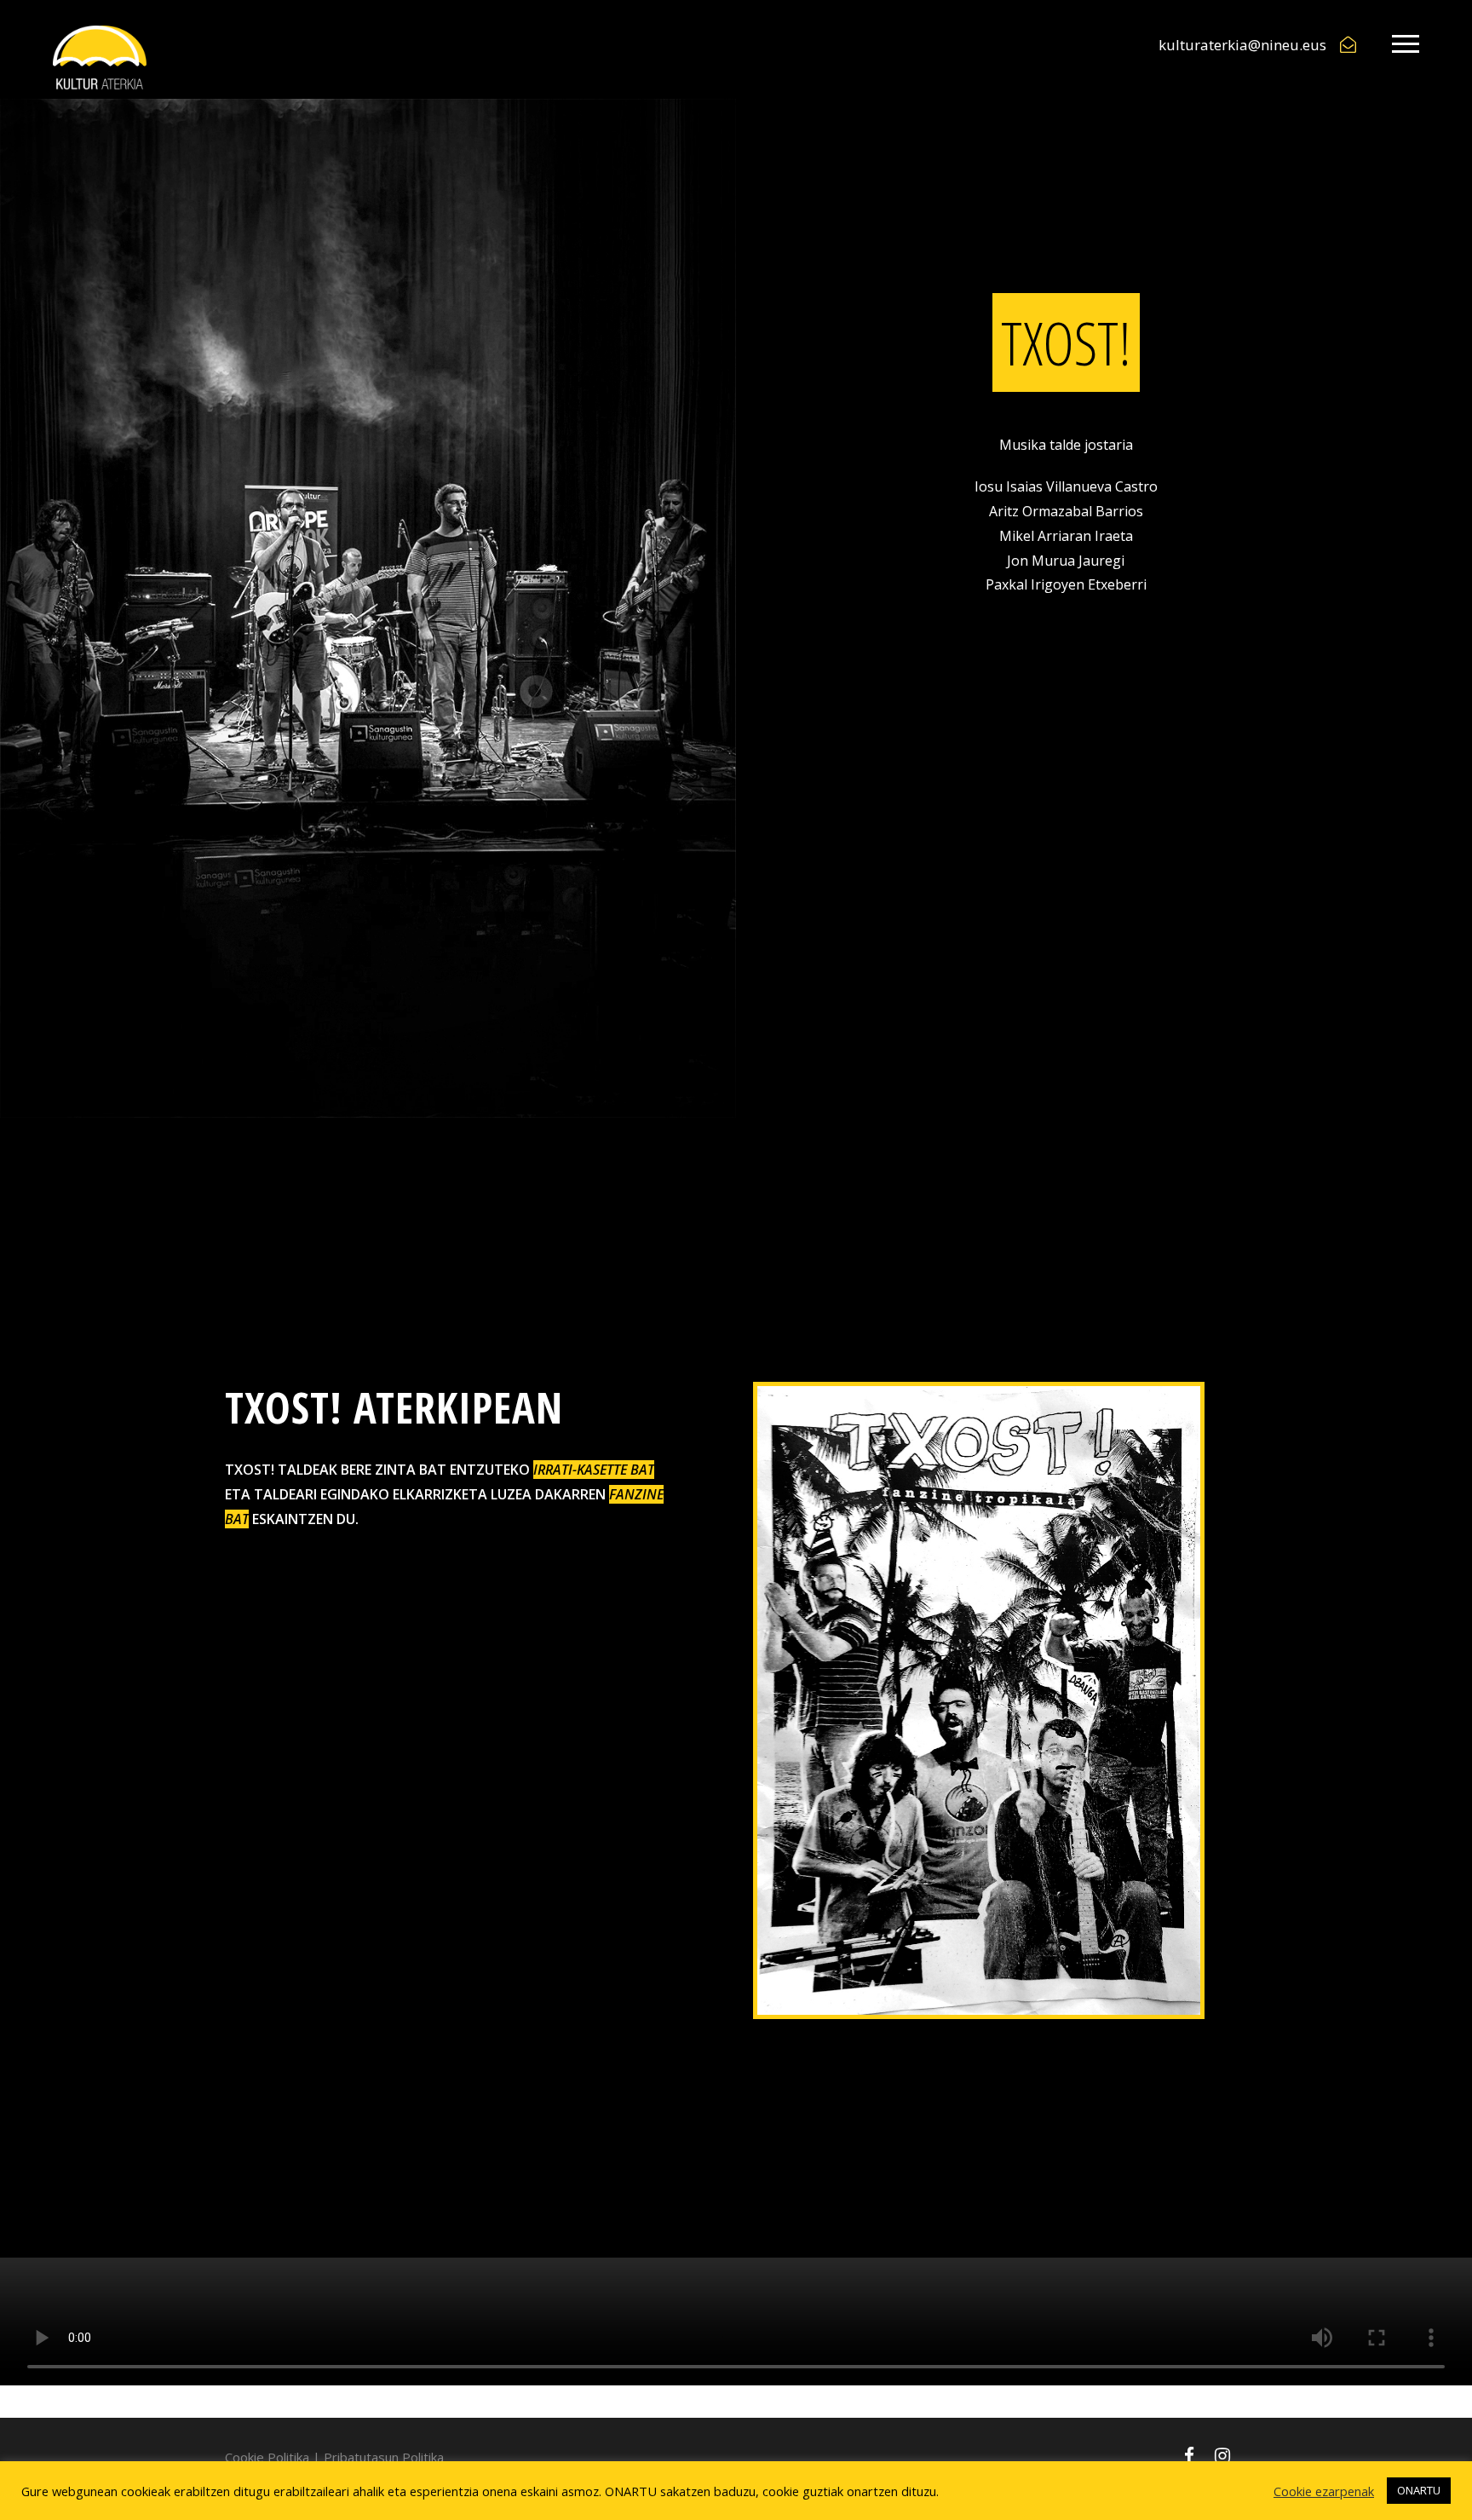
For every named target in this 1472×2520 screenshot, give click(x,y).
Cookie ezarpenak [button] (1324, 2491)
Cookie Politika (267, 2457)
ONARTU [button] (1419, 2490)
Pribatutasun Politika (384, 2457)
